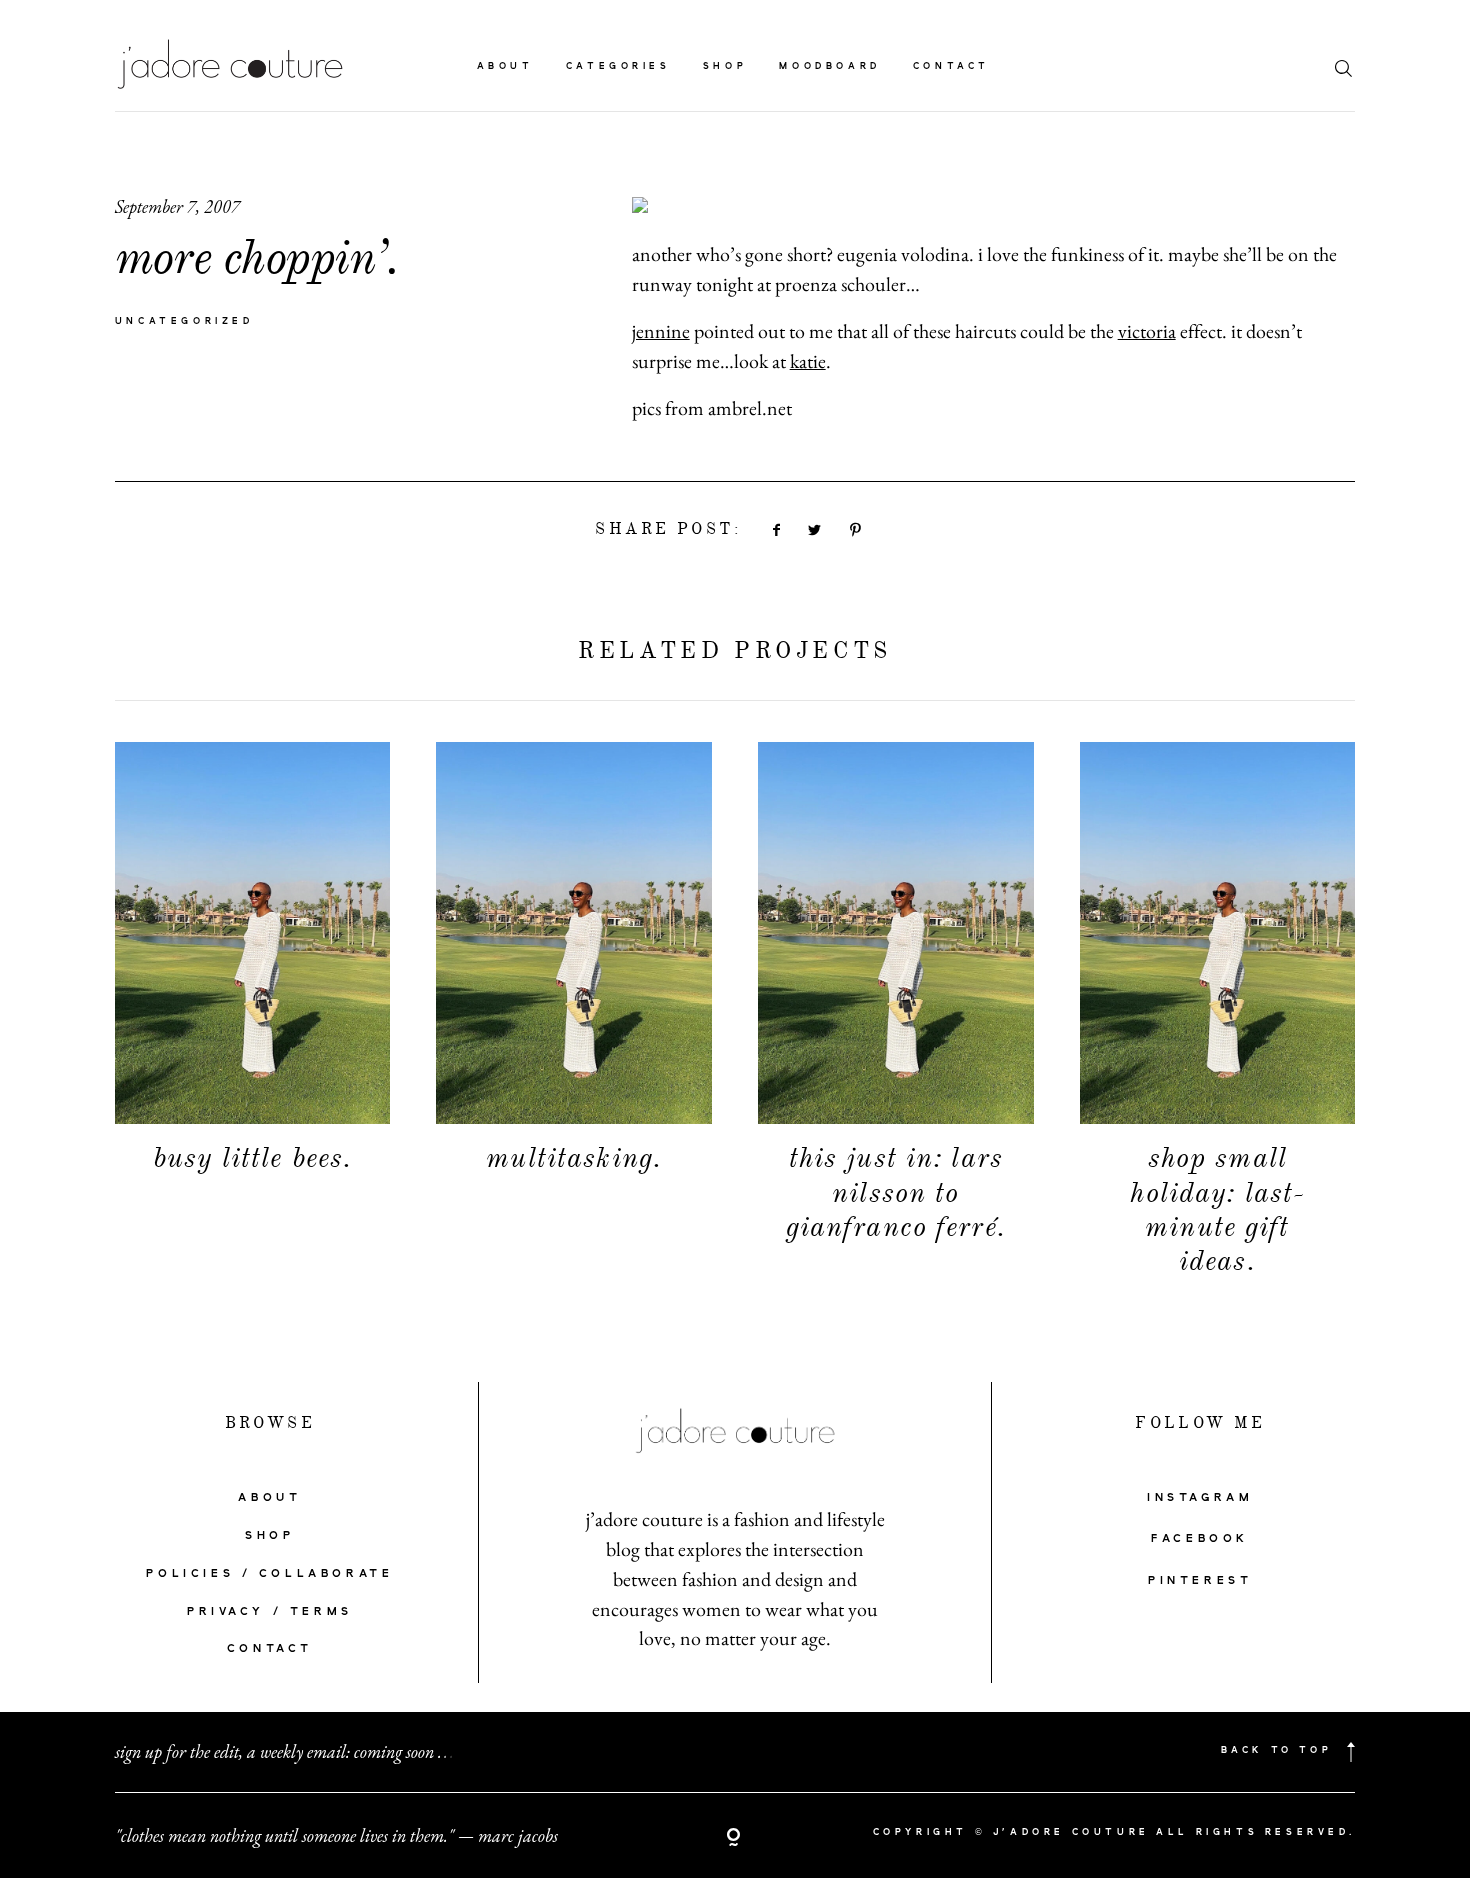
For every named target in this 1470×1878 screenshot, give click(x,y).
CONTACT (270, 1649)
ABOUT (269, 1498)
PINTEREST (1200, 1581)
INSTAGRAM (1200, 1498)
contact (951, 66)
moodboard (829, 66)
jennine (661, 331)
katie (808, 361)
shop (725, 66)
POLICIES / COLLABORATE (269, 1574)
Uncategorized (184, 321)
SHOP (269, 1536)
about (505, 66)
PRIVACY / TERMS (270, 1612)
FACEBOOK (1200, 1539)
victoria (1147, 331)
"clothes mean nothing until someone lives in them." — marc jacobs (336, 1835)
